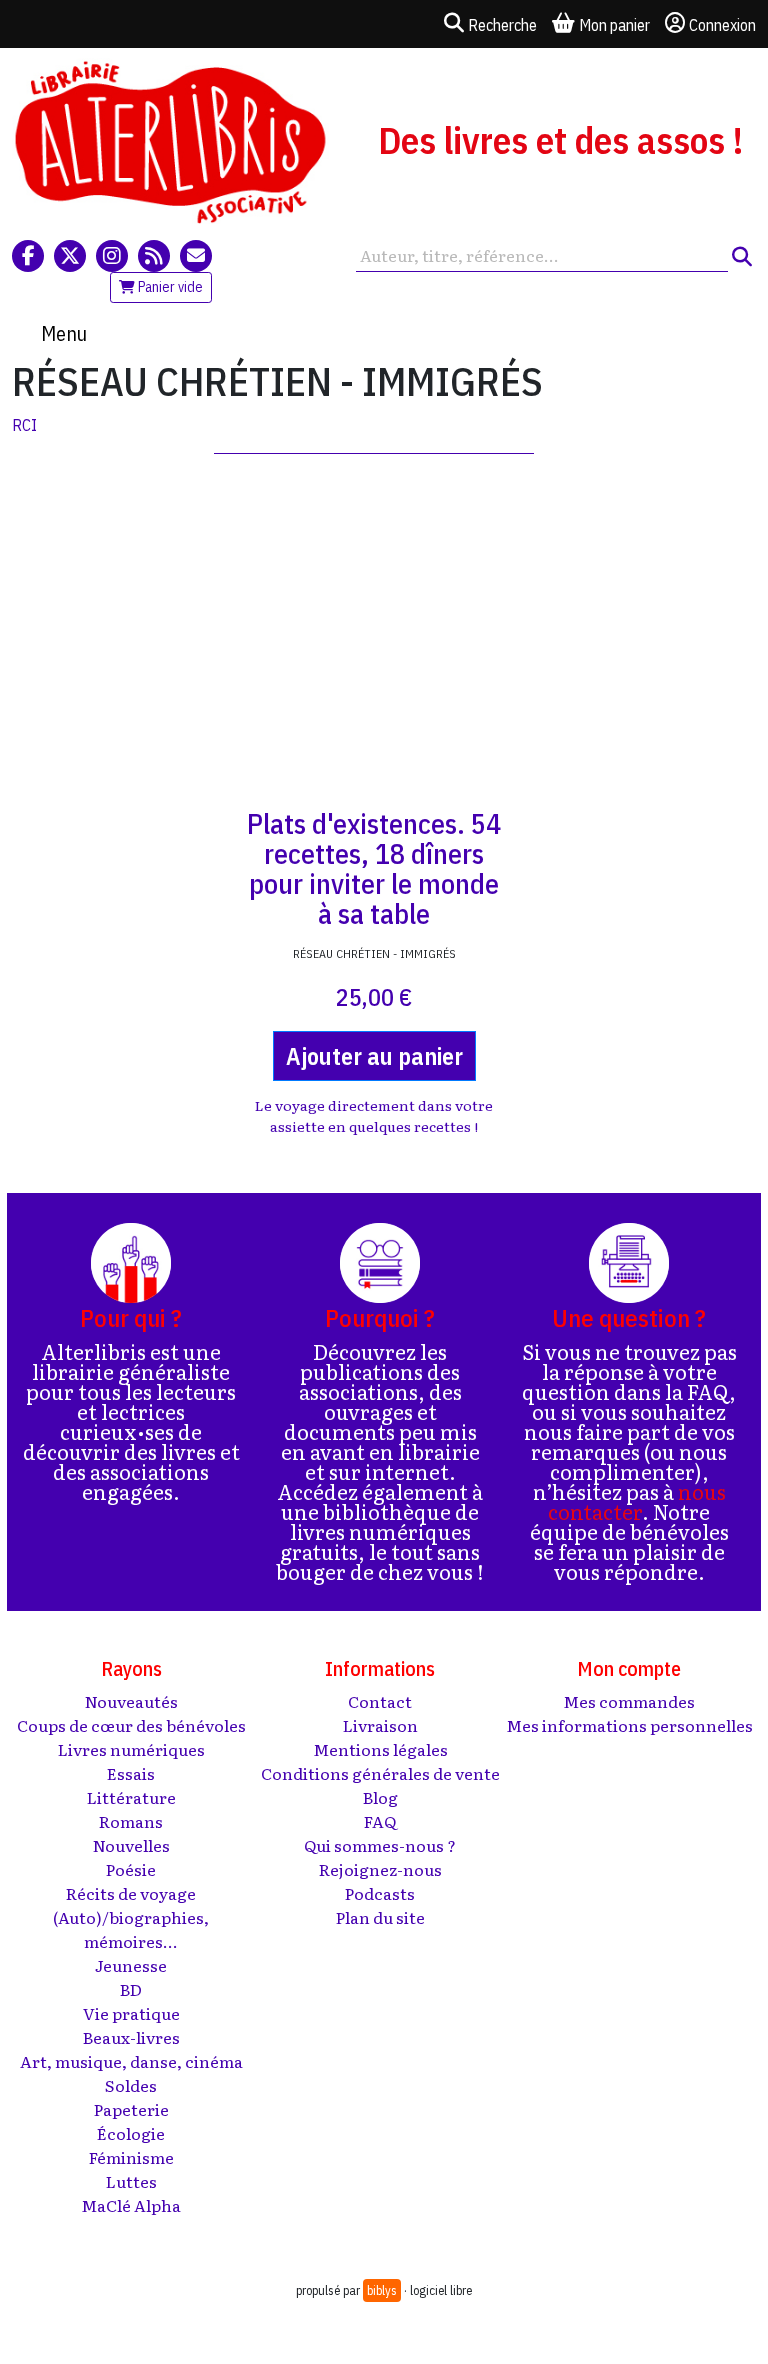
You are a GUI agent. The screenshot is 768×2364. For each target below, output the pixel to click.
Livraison (380, 1725)
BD (131, 1989)
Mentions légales (380, 1749)
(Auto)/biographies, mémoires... (131, 1929)
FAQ (380, 1821)
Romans (131, 1821)
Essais (131, 1773)
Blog (380, 1797)
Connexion (722, 25)
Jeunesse (131, 1965)
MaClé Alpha (131, 2205)
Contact (380, 1701)
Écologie (131, 2133)
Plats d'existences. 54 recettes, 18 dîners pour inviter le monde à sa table (374, 868)
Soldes (131, 2085)
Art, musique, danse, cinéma (131, 2061)
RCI (24, 425)
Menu (64, 333)
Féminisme (131, 2157)
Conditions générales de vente (380, 1773)
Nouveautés (131, 1701)
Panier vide (169, 287)
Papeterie (131, 2109)
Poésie (131, 1869)
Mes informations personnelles (629, 1725)
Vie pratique (131, 2013)
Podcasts (380, 1893)
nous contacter (637, 1501)
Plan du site (380, 1917)
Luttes (131, 2181)
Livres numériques (131, 1749)
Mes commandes (629, 1701)
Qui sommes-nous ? (380, 1845)
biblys (382, 2290)
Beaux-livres (131, 2037)
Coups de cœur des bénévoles (131, 1725)
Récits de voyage (131, 1893)
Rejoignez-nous (380, 1869)
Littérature (131, 1797)
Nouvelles (131, 1845)
